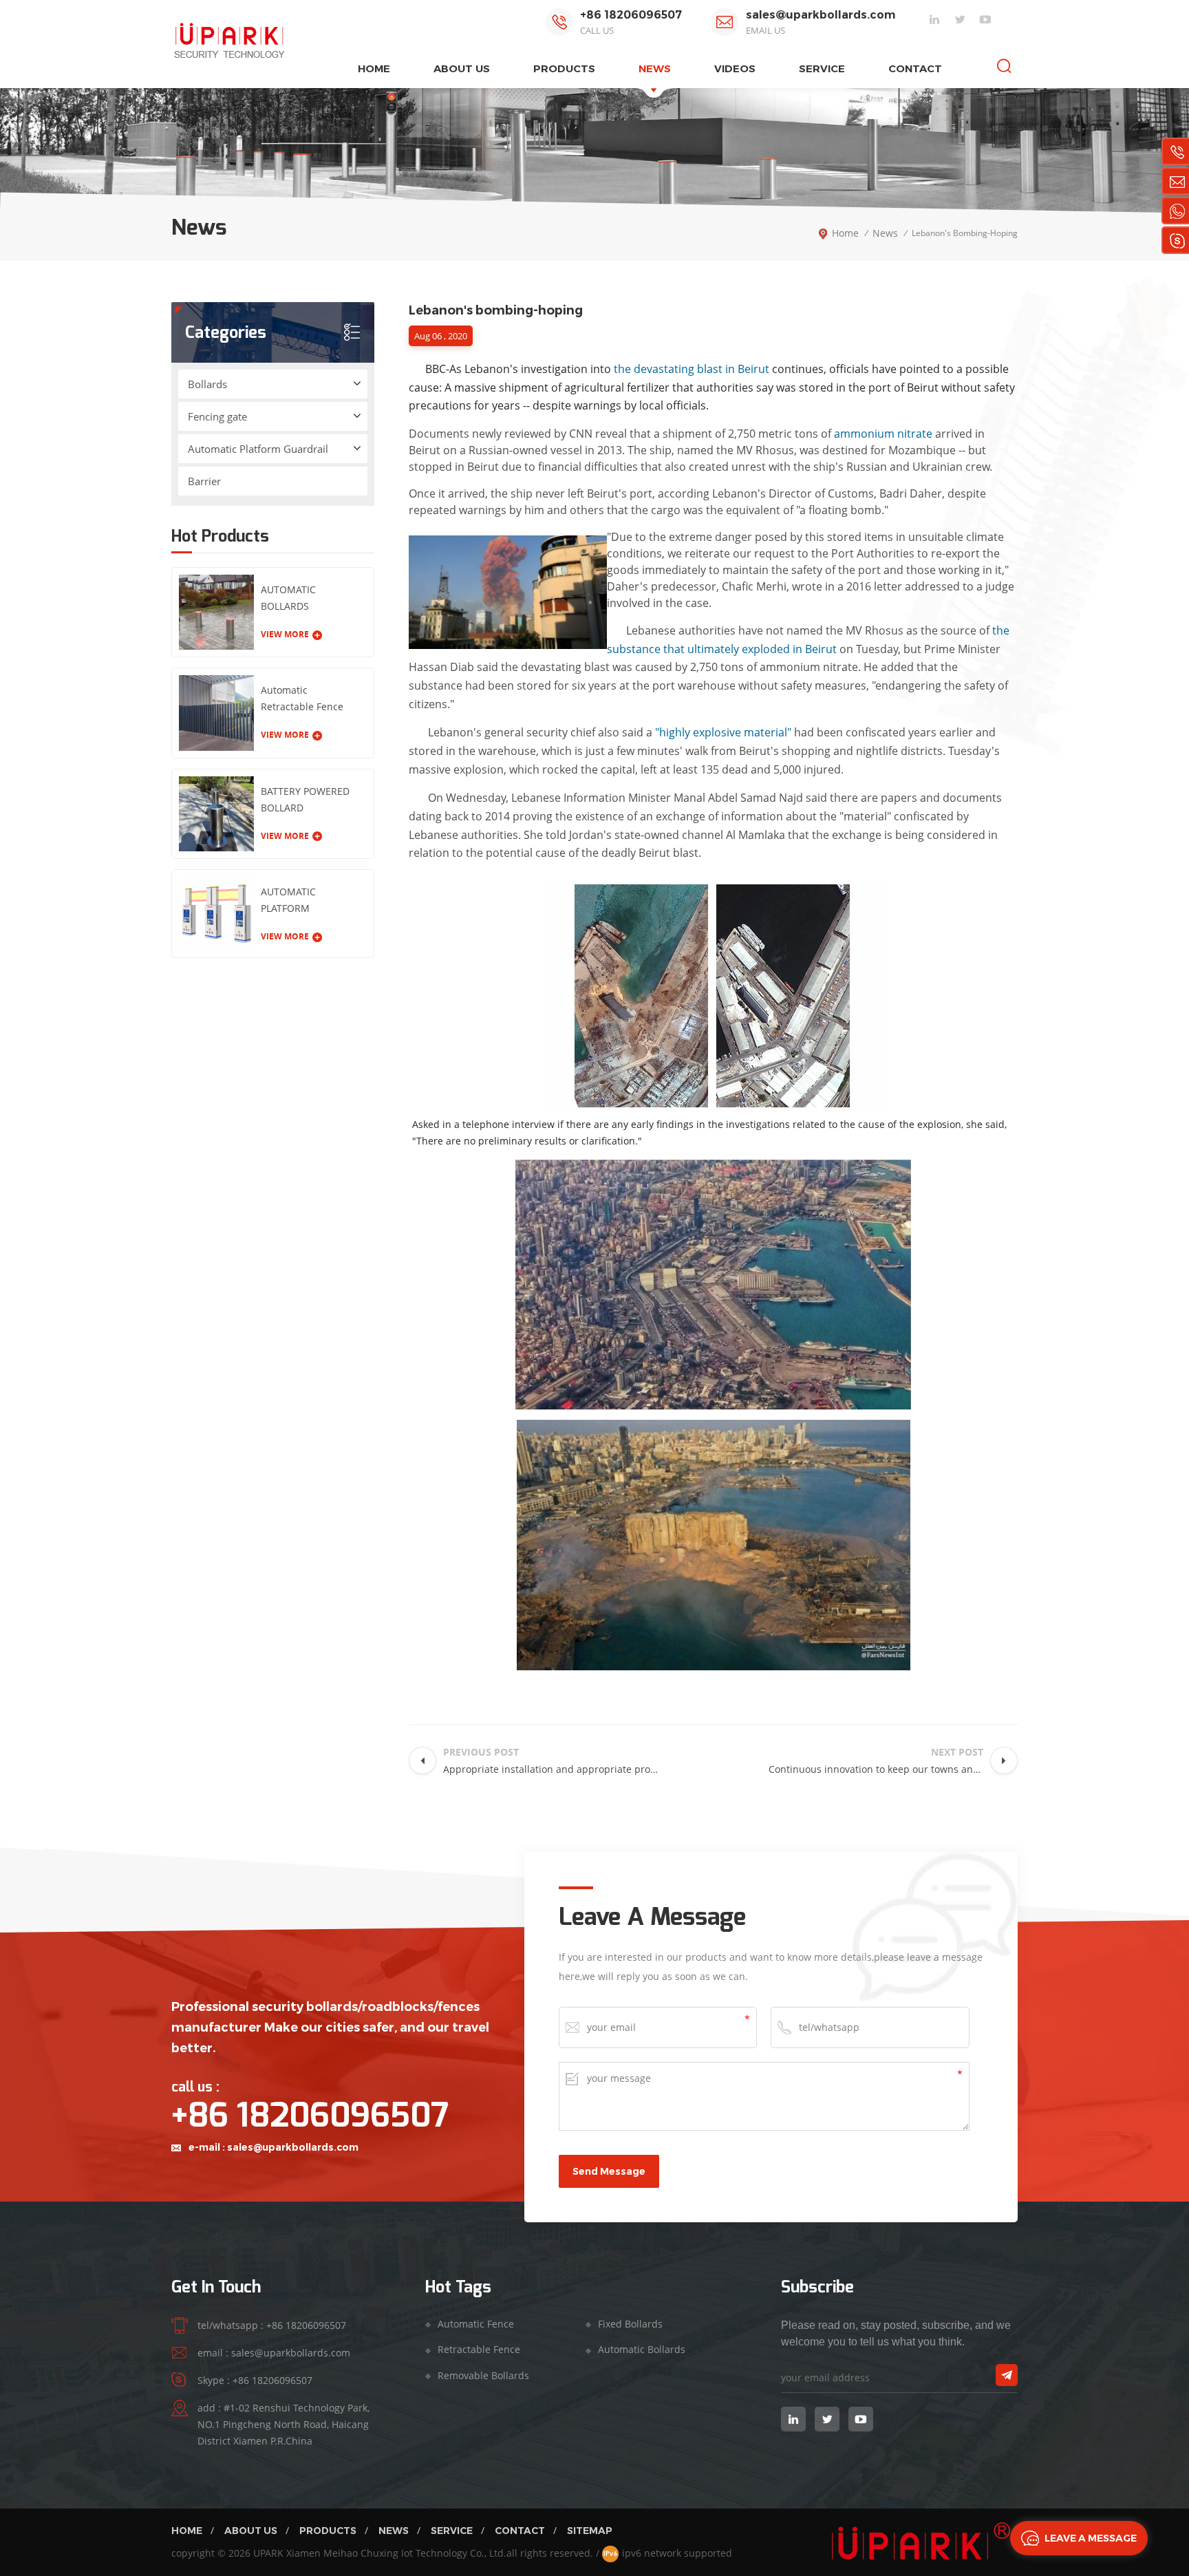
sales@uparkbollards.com (821, 15)
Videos (735, 68)
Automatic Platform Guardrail (258, 449)
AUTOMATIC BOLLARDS (288, 598)
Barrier (204, 481)
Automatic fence (476, 2324)
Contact (915, 68)
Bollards (207, 384)
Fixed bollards (630, 2324)
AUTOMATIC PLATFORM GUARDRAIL (288, 901)
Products (328, 2531)
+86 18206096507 (631, 15)
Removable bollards (483, 2375)
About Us (251, 2531)
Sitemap (590, 2531)
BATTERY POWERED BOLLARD (305, 799)
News (655, 68)
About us (462, 68)
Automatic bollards (642, 2349)
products (564, 68)
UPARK (268, 2553)
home (374, 68)
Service (822, 68)
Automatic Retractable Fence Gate (302, 699)
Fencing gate (217, 416)
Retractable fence (479, 2349)
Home (187, 2531)
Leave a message (1091, 2538)
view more (285, 634)
